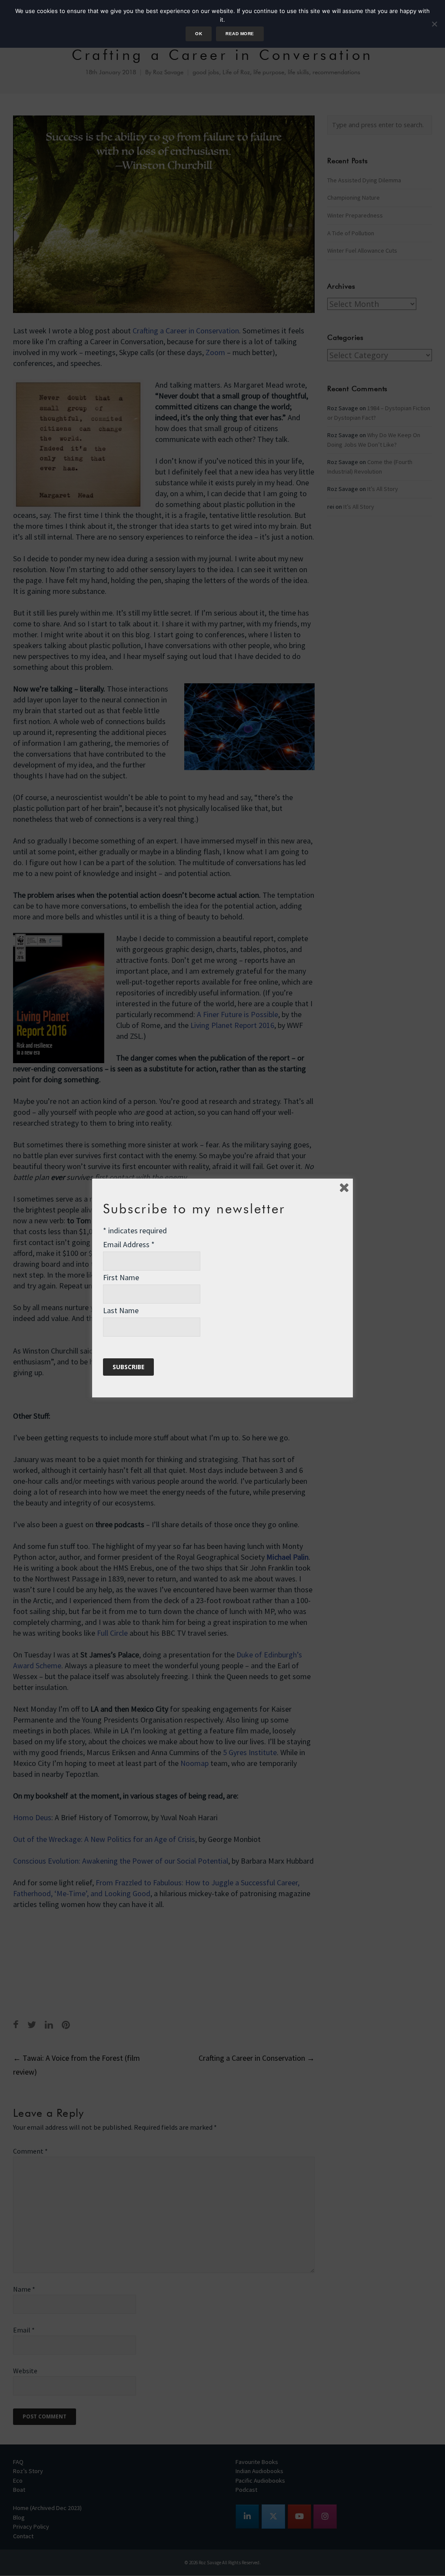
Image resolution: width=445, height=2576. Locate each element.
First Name (121, 1277)
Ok (199, 34)
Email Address (129, 1244)
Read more (240, 34)
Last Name (121, 1310)
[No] (434, 24)
